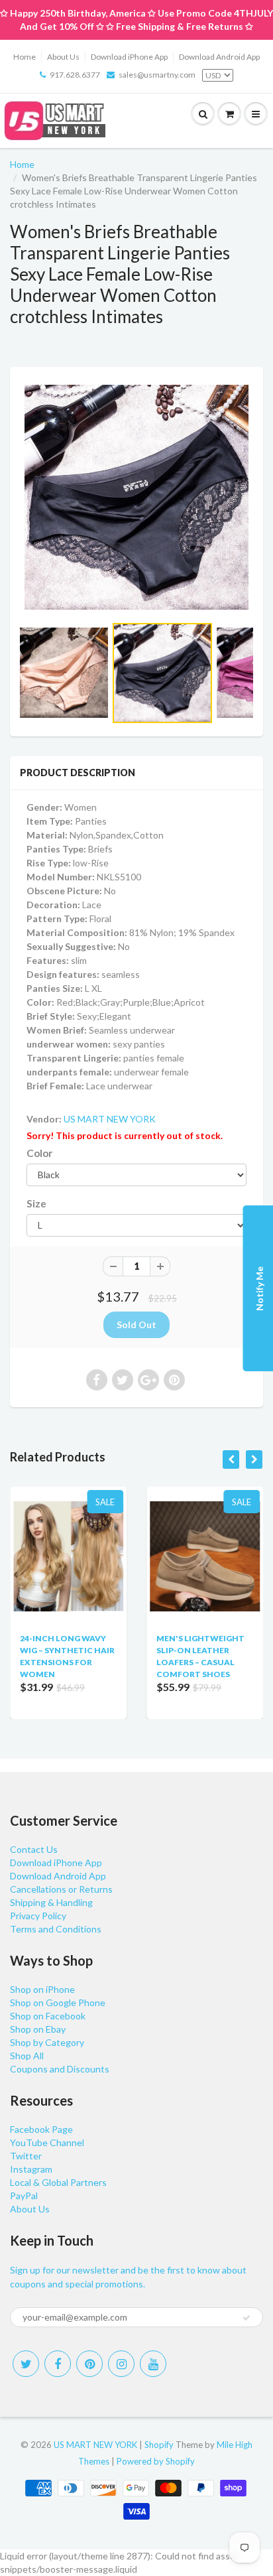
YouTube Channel (47, 2142)
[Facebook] (58, 2364)
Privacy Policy (38, 1916)
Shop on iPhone (42, 1989)
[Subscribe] (246, 2318)
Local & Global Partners (58, 2182)
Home (25, 57)
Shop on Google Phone (58, 2002)
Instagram (31, 2169)
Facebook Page (41, 2129)
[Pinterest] (89, 2364)
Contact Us (34, 1849)
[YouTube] (153, 2364)
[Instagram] (121, 2364)
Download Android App (219, 57)
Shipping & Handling (51, 1902)
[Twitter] (26, 2364)
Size (36, 1203)
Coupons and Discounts (60, 2069)
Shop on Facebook (48, 2016)
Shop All (27, 2056)
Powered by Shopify (156, 2461)
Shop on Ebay (38, 2029)
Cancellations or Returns (61, 1889)
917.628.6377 (75, 75)
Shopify (159, 2445)
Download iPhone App (129, 57)
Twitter (26, 2156)
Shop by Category (47, 2042)
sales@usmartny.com (157, 75)
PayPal (24, 2196)
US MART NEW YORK (110, 1119)
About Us (63, 57)
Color (39, 1153)
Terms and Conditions (56, 1929)
